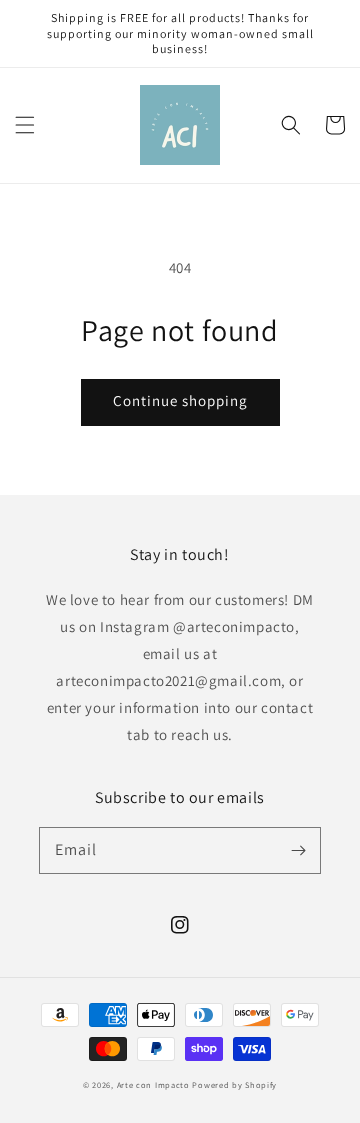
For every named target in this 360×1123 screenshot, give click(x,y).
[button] (25, 125)
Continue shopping (180, 400)
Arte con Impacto (153, 1084)
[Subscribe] (298, 850)
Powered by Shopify (234, 1084)
